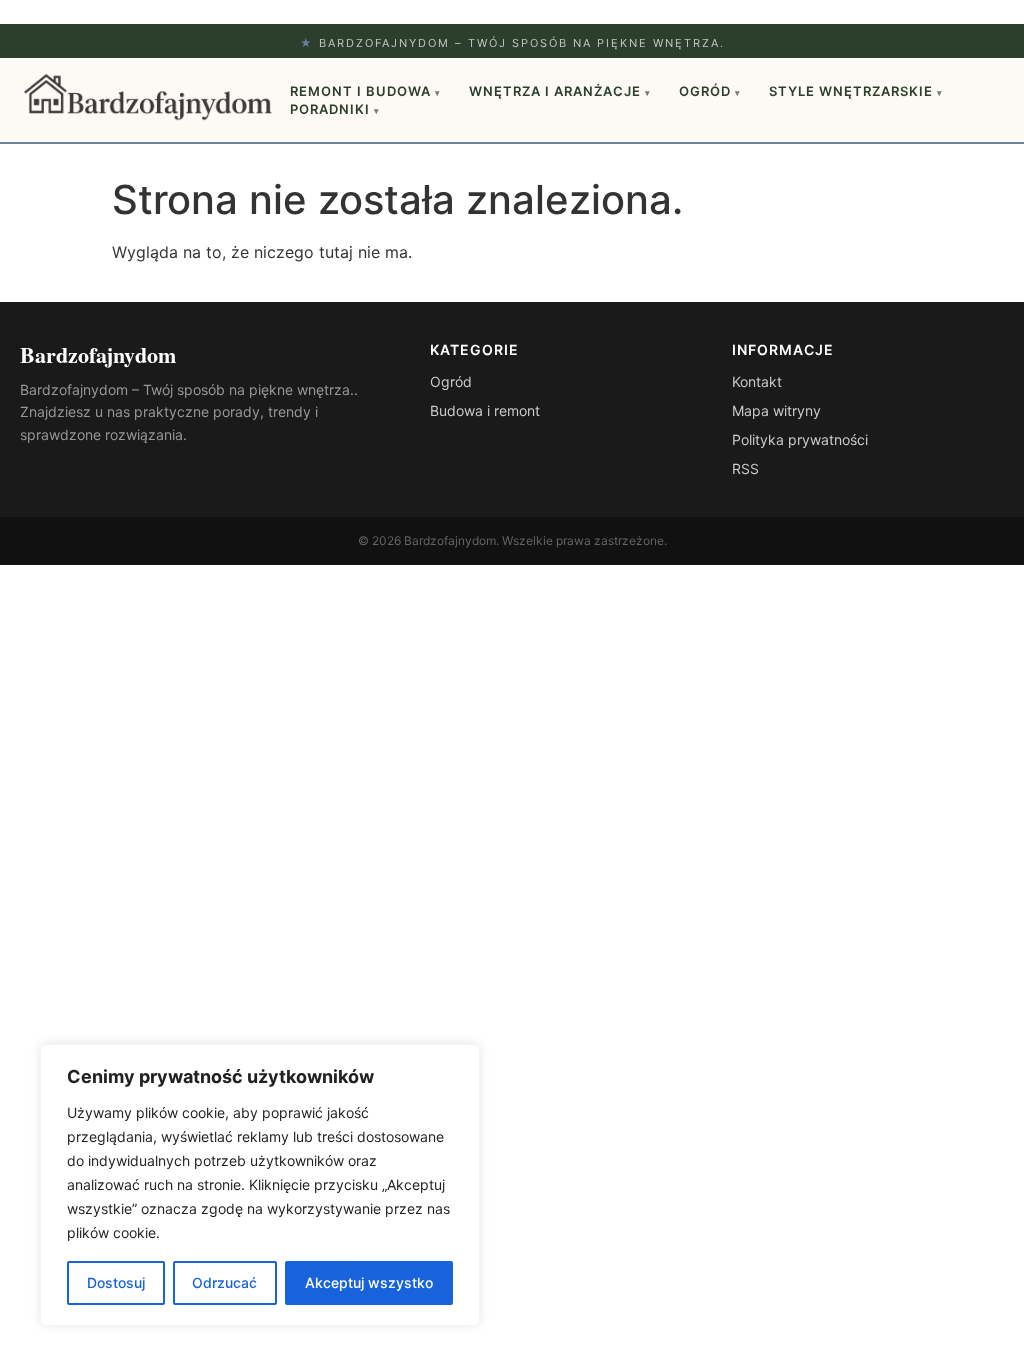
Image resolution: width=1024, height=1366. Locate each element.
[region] (260, 1185)
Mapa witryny (776, 410)
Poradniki (335, 109)
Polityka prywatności (800, 439)
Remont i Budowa (365, 91)
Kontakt (757, 381)
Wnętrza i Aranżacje (560, 91)
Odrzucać (224, 1282)
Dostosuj (116, 1282)
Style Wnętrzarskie (856, 91)
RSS (745, 468)
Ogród (710, 91)
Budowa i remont (485, 410)
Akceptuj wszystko (369, 1282)
